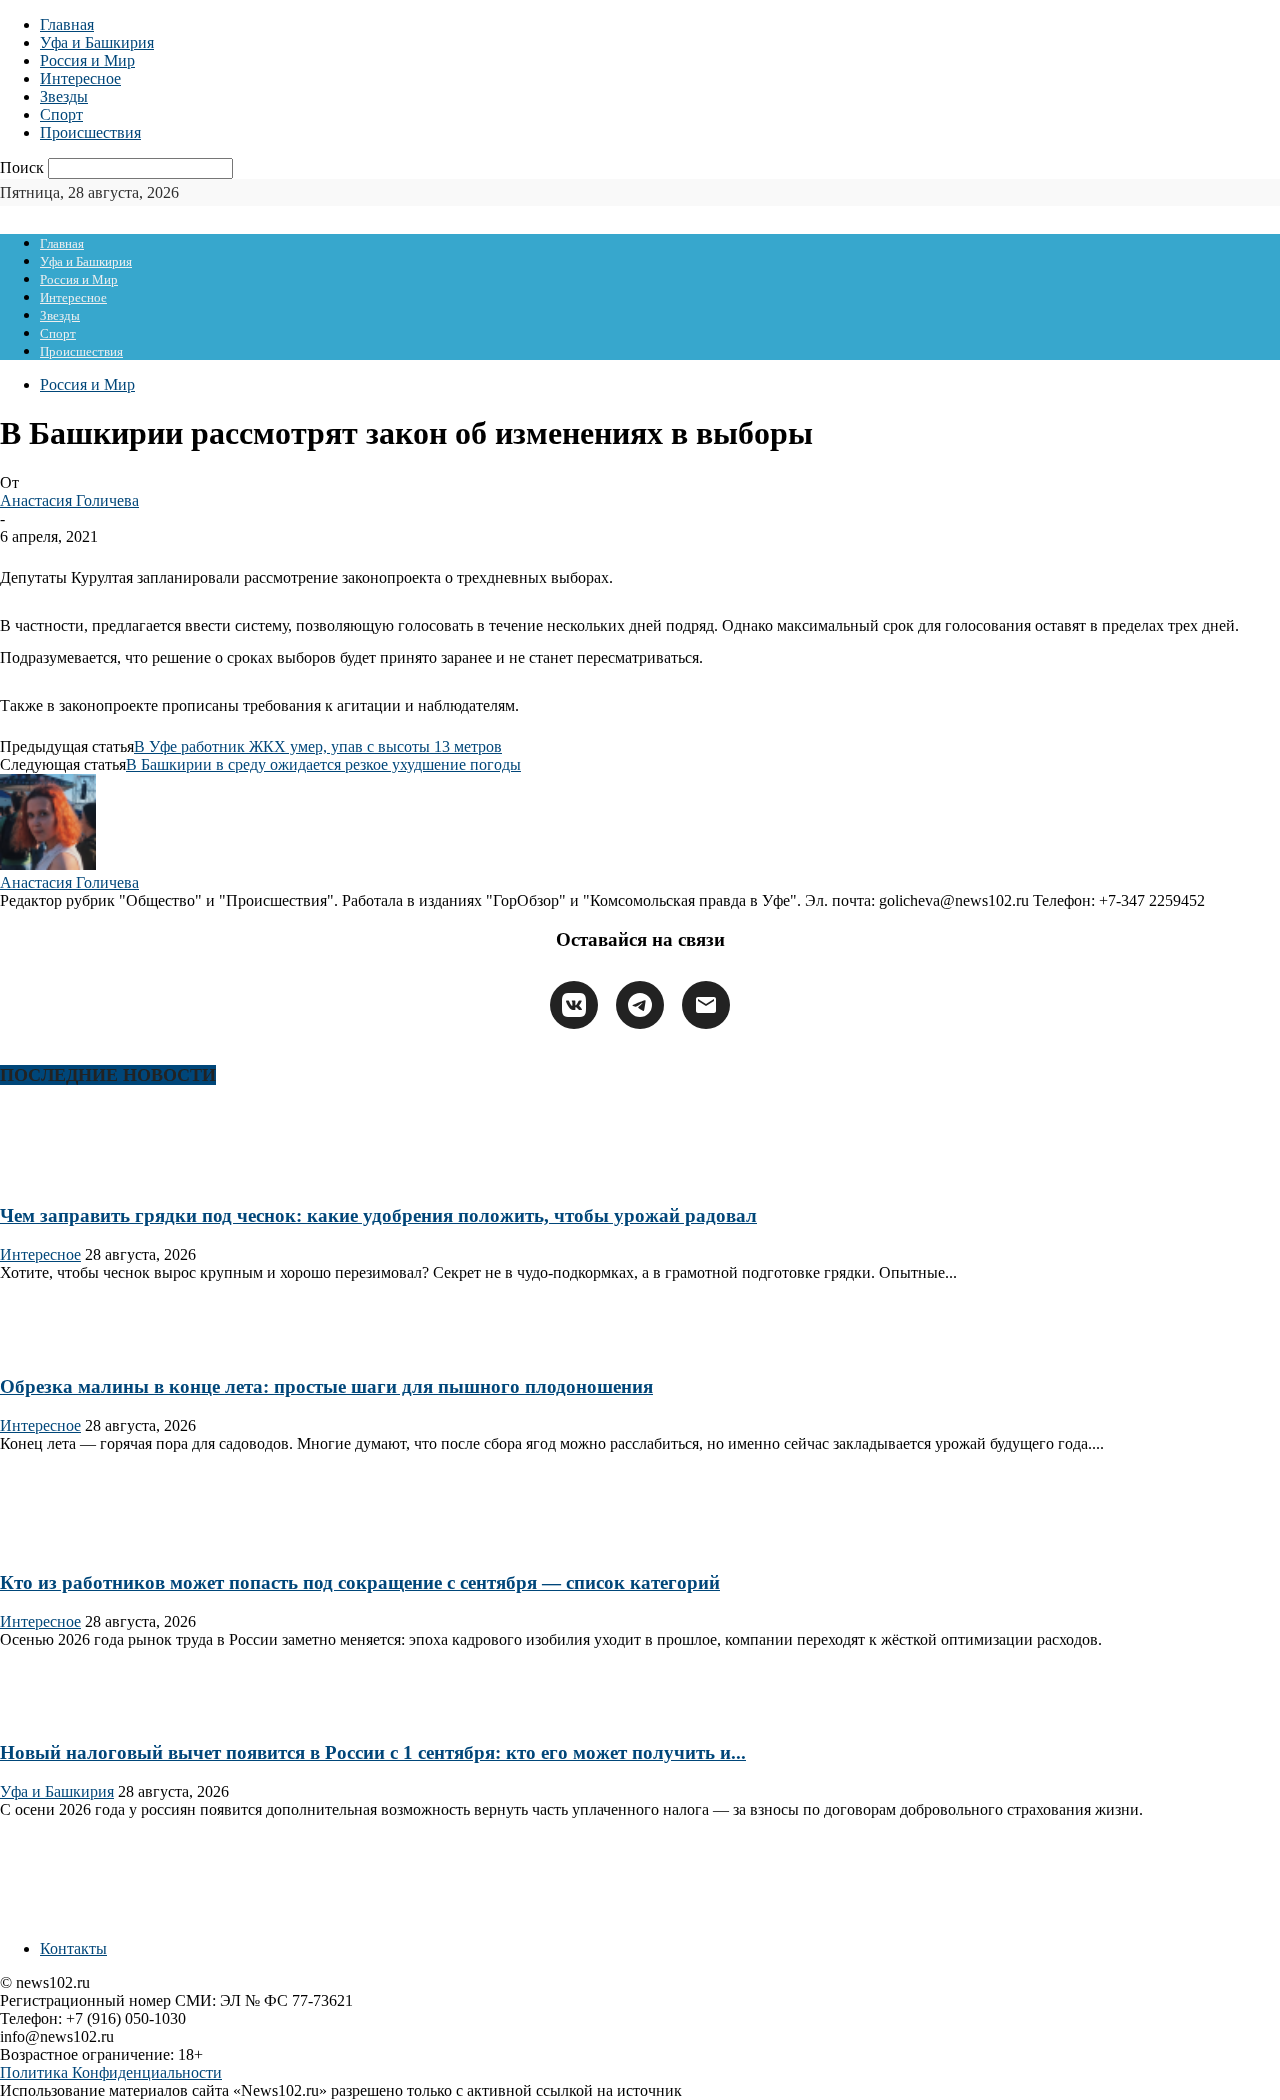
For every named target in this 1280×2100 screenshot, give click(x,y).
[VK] (574, 1005)
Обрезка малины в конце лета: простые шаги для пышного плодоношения (326, 1386)
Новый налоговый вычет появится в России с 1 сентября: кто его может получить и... (373, 1752)
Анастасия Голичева (69, 500)
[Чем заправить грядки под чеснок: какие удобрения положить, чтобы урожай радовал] (64, 1176)
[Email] (706, 1005)
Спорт (61, 114)
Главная (67, 24)
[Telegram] (640, 1005)
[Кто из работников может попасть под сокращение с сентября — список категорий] (64, 1543)
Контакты (73, 1948)
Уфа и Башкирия (97, 42)
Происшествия (90, 132)
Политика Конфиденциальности (111, 2072)
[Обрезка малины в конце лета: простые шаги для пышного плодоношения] (64, 1348)
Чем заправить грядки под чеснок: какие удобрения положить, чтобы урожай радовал (378, 1215)
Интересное (80, 78)
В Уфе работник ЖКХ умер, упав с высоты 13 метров (318, 746)
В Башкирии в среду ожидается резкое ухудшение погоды (323, 764)
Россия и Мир (87, 60)
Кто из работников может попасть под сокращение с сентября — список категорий (360, 1582)
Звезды (64, 96)
